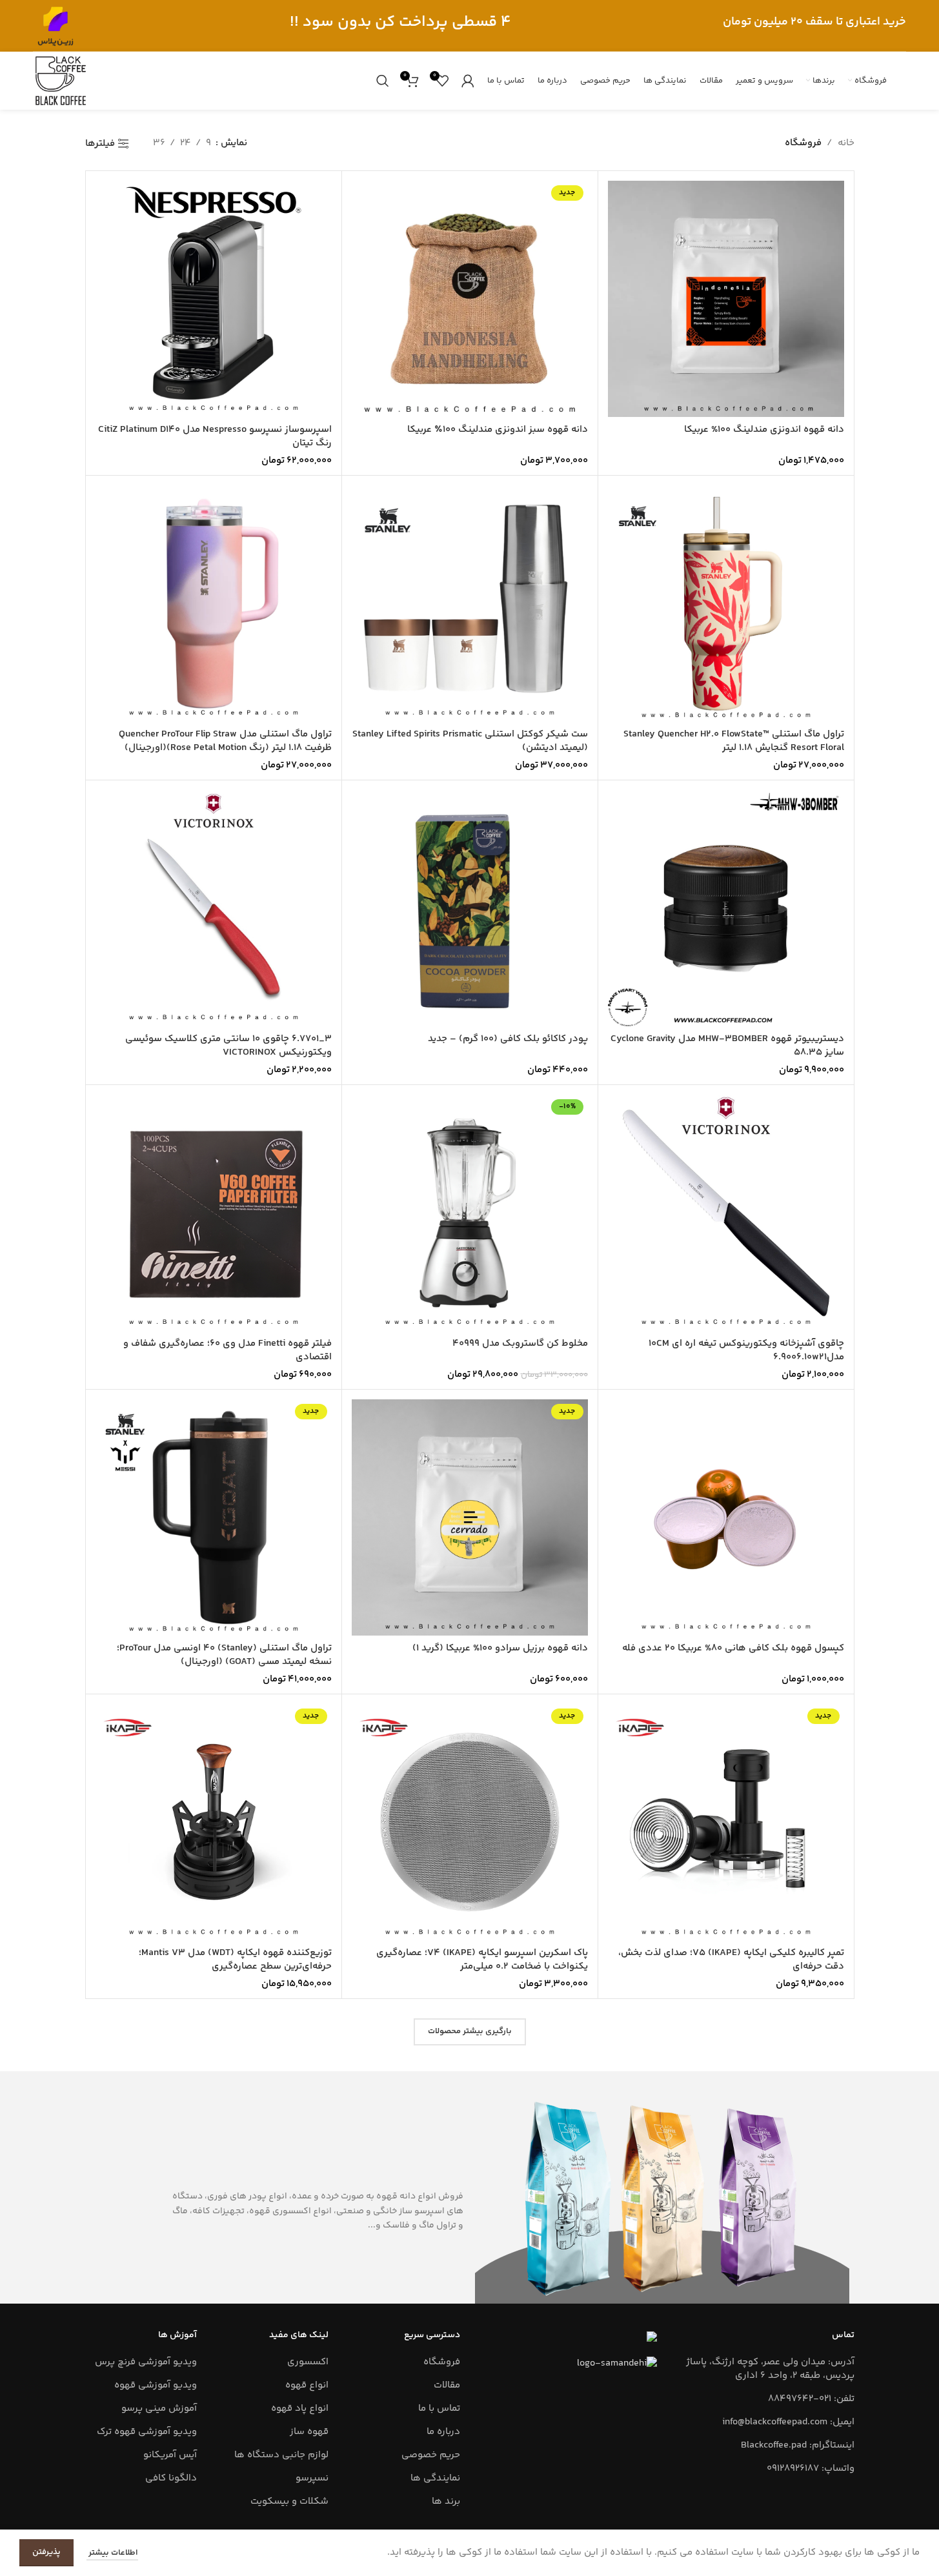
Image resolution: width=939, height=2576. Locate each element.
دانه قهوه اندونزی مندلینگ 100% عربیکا (764, 430)
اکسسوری (308, 2362)
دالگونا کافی (171, 2478)
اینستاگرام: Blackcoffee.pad (798, 2445)
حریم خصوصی (431, 2455)
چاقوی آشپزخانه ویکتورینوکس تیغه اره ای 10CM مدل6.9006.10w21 (746, 1350)
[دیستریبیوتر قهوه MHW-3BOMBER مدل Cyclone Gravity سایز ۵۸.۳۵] (726, 908)
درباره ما (443, 2432)
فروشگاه (442, 2362)
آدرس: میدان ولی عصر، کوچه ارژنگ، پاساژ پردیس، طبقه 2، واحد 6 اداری (770, 2369)
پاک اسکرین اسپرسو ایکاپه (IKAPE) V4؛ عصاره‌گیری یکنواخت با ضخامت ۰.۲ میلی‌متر (482, 1960)
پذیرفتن (46, 2552)
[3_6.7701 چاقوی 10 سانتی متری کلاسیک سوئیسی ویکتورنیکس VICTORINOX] (214, 908)
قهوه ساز (309, 2432)
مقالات (447, 2385)
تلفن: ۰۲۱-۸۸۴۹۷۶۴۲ (811, 2399)
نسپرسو (312, 2478)
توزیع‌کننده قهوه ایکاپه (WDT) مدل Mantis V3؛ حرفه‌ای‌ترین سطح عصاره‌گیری (235, 1960)
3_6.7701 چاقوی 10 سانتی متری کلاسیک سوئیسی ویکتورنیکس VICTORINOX (228, 1046)
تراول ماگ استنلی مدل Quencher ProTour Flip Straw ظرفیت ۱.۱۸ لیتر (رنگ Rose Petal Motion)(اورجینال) (225, 741)
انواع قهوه (307, 2385)
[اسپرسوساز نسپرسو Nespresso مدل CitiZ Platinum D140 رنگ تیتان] (214, 299)
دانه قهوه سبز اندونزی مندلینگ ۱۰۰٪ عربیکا (498, 430)
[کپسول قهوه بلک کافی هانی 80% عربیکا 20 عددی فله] (726, 1517)
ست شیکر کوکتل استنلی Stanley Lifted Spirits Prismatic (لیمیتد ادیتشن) (470, 741)
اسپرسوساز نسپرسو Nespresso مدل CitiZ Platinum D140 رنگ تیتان (215, 436)
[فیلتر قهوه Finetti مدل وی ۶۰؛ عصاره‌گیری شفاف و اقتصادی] (214, 1213)
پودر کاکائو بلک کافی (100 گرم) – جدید (508, 1039)
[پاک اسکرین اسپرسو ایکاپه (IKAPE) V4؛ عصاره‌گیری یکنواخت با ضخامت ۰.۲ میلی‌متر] (470, 1822)
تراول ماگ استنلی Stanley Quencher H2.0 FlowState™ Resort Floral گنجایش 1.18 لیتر (734, 741)
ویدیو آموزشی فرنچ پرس (146, 2362)
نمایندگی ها (435, 2478)
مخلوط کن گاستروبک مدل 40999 (520, 1344)
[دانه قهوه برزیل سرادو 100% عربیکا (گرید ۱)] (470, 1517)
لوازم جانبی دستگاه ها (281, 2455)
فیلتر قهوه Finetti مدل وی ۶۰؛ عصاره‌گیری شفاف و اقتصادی (227, 1350)
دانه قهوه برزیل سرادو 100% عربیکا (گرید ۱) (500, 1648)
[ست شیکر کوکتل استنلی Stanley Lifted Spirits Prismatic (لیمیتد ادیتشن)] (470, 603)
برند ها (446, 2501)
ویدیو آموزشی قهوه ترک (147, 2432)
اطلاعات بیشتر (112, 2553)
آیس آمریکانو (170, 2455)
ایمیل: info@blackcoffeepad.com (788, 2422)
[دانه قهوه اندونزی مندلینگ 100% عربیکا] (726, 299)
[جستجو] (383, 81)
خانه (846, 143)
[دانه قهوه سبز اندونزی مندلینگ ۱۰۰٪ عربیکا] (470, 299)
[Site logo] (56, 25)
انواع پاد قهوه (300, 2409)
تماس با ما (439, 2409)
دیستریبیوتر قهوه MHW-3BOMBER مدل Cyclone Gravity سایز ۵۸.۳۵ (727, 1046)
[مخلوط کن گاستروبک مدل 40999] (470, 1213)
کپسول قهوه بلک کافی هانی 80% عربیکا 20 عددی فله (733, 1648)
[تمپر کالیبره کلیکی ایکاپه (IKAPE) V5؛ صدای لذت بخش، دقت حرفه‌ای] (726, 1822)
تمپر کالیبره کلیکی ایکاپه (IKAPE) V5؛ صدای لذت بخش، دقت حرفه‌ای (731, 1960)
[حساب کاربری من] (468, 81)
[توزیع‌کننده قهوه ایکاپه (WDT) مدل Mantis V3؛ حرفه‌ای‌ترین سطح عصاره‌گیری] (214, 1822)
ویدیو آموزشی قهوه (156, 2385)
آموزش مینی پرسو (159, 2409)
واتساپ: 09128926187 (811, 2469)
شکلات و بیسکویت (289, 2501)
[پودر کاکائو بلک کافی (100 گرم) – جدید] (470, 908)
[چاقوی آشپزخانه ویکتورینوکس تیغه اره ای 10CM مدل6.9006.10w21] (726, 1213)
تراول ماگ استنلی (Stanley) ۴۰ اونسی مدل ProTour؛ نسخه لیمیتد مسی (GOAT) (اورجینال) (224, 1655)
